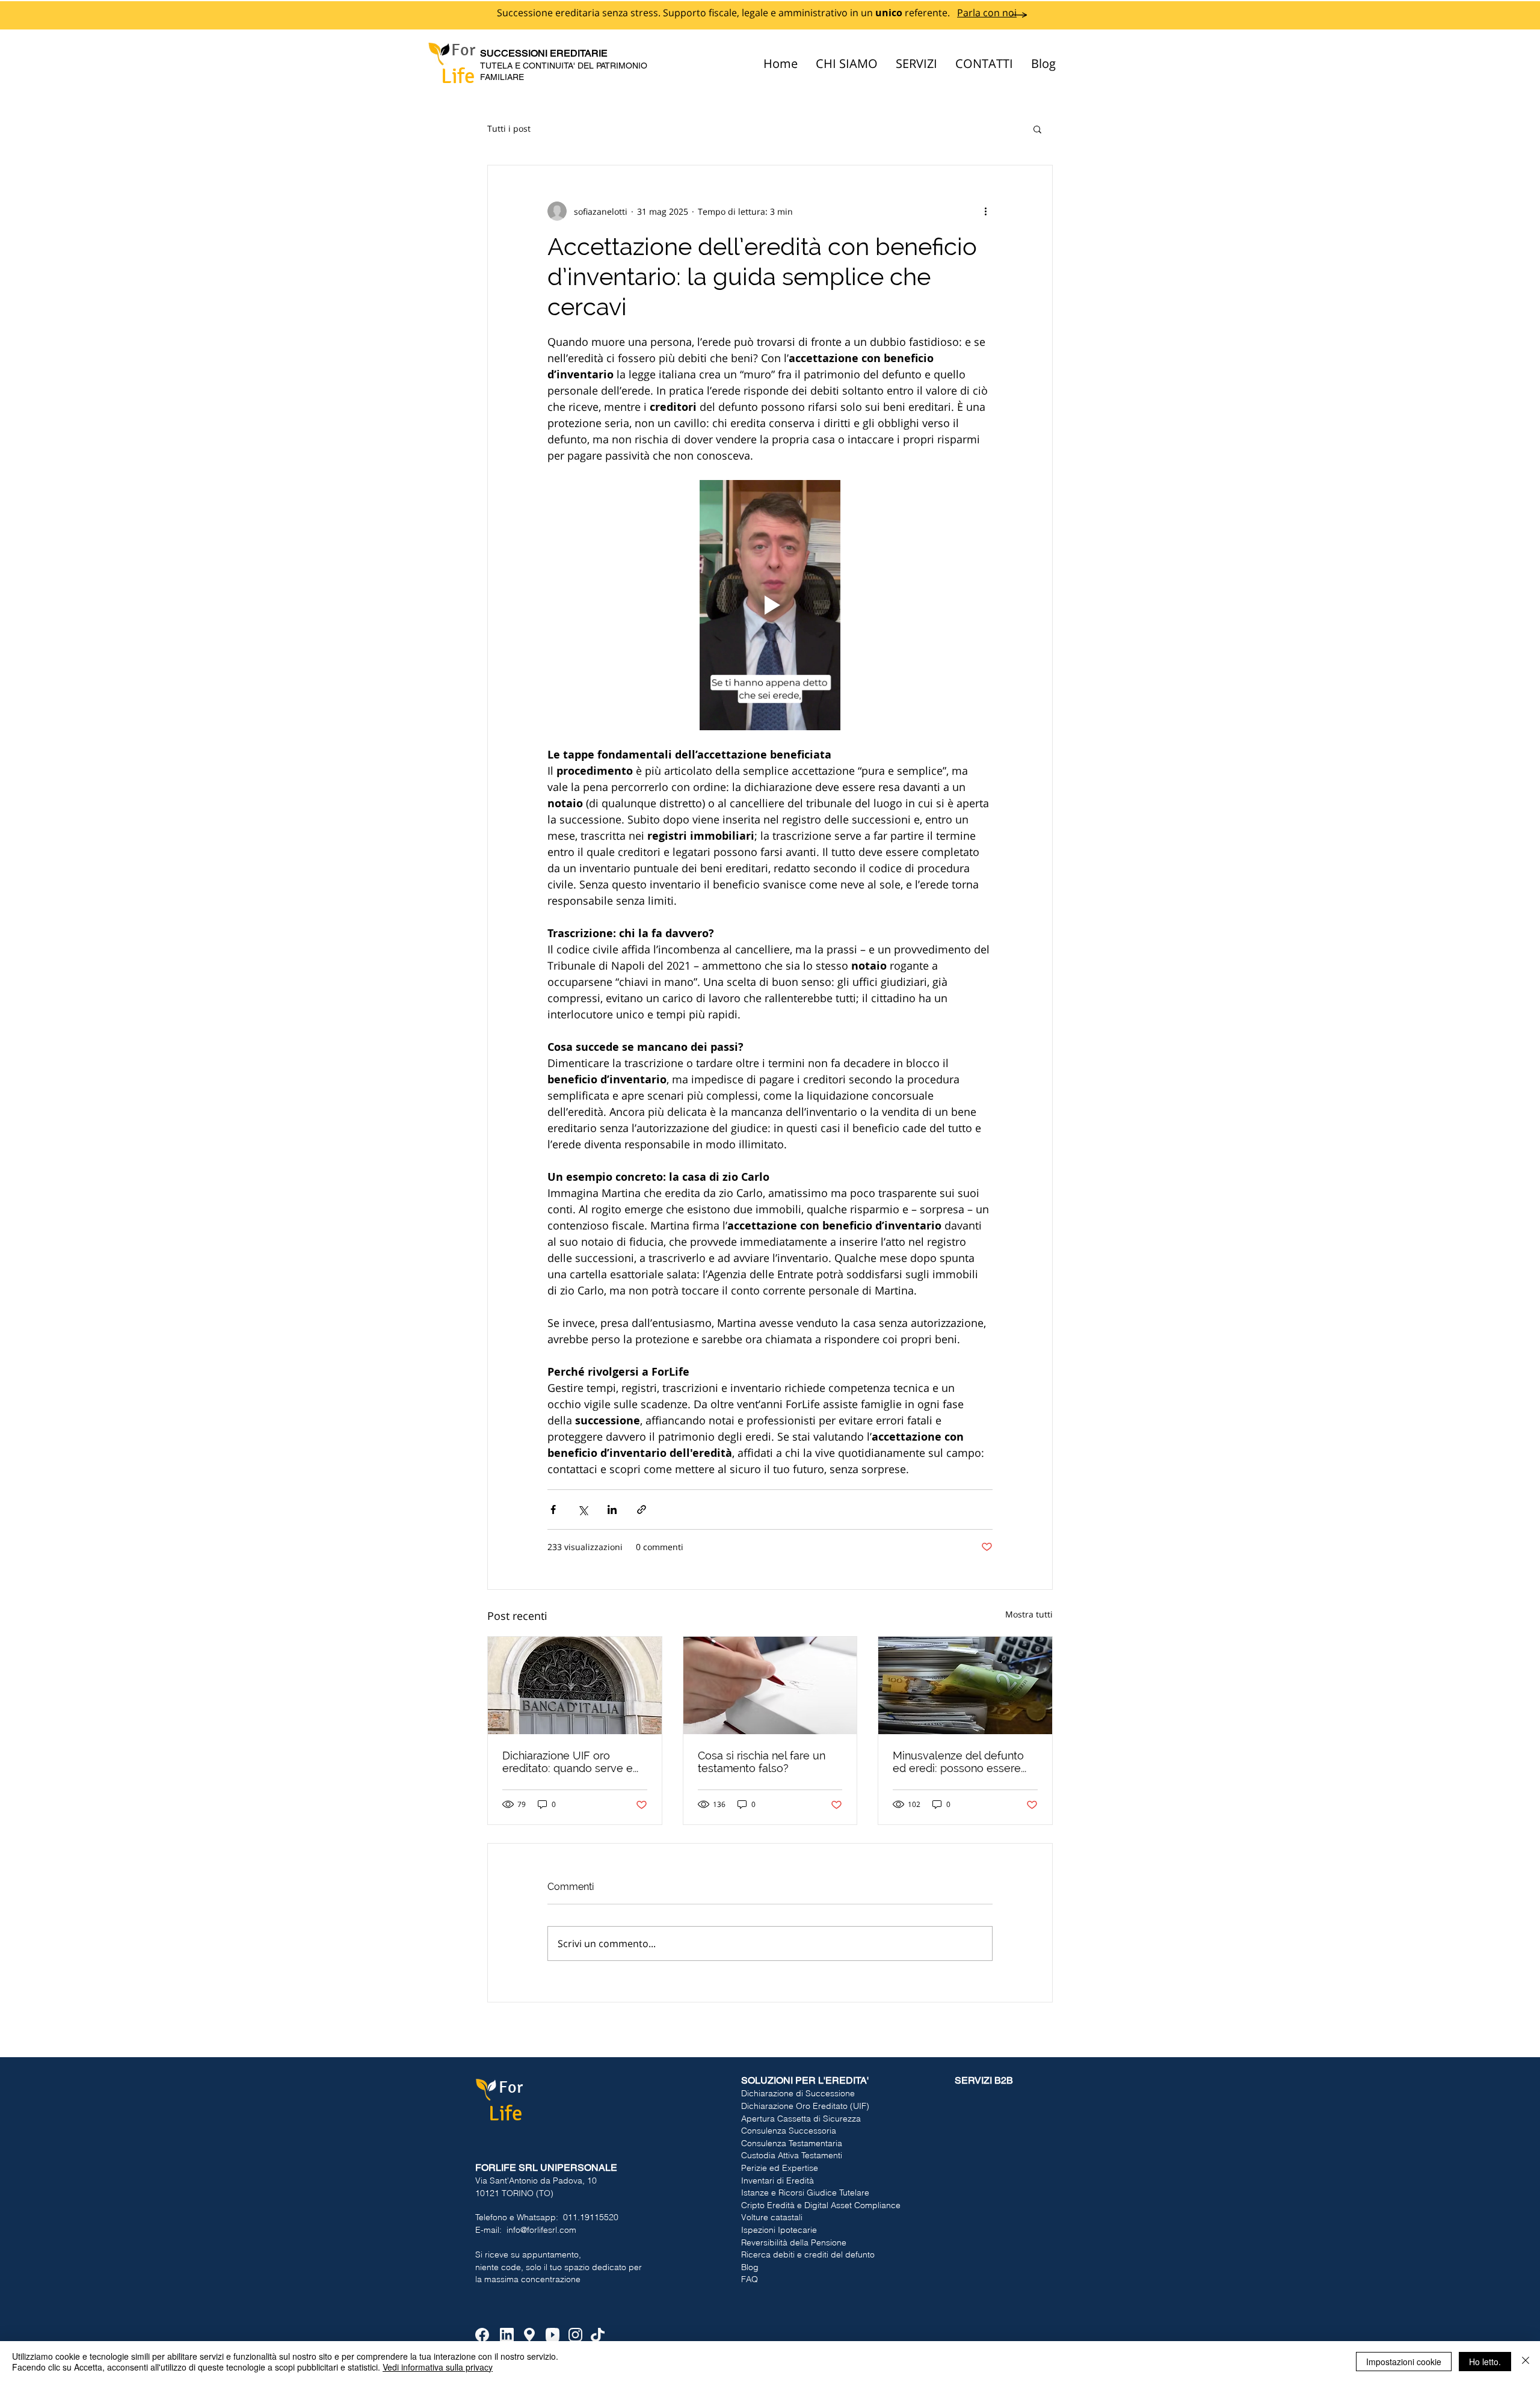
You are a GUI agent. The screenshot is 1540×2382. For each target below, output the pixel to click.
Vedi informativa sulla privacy (438, 2367)
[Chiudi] (1526, 2362)
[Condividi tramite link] (642, 1510)
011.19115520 (591, 2217)
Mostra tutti (1029, 1614)
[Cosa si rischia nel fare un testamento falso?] (770, 1685)
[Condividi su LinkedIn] (612, 1510)
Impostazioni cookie (1404, 2362)
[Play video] (770, 605)
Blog (750, 2267)
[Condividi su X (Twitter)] (583, 1510)
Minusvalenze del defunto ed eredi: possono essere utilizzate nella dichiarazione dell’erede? (964, 1762)
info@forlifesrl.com (541, 2230)
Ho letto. (1485, 2362)
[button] (1037, 129)
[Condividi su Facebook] (553, 1510)
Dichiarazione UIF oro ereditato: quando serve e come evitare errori (568, 1762)
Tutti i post (509, 128)
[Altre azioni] (985, 211)
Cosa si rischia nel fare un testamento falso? (762, 1762)
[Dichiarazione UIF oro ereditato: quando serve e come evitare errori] (575, 1685)
